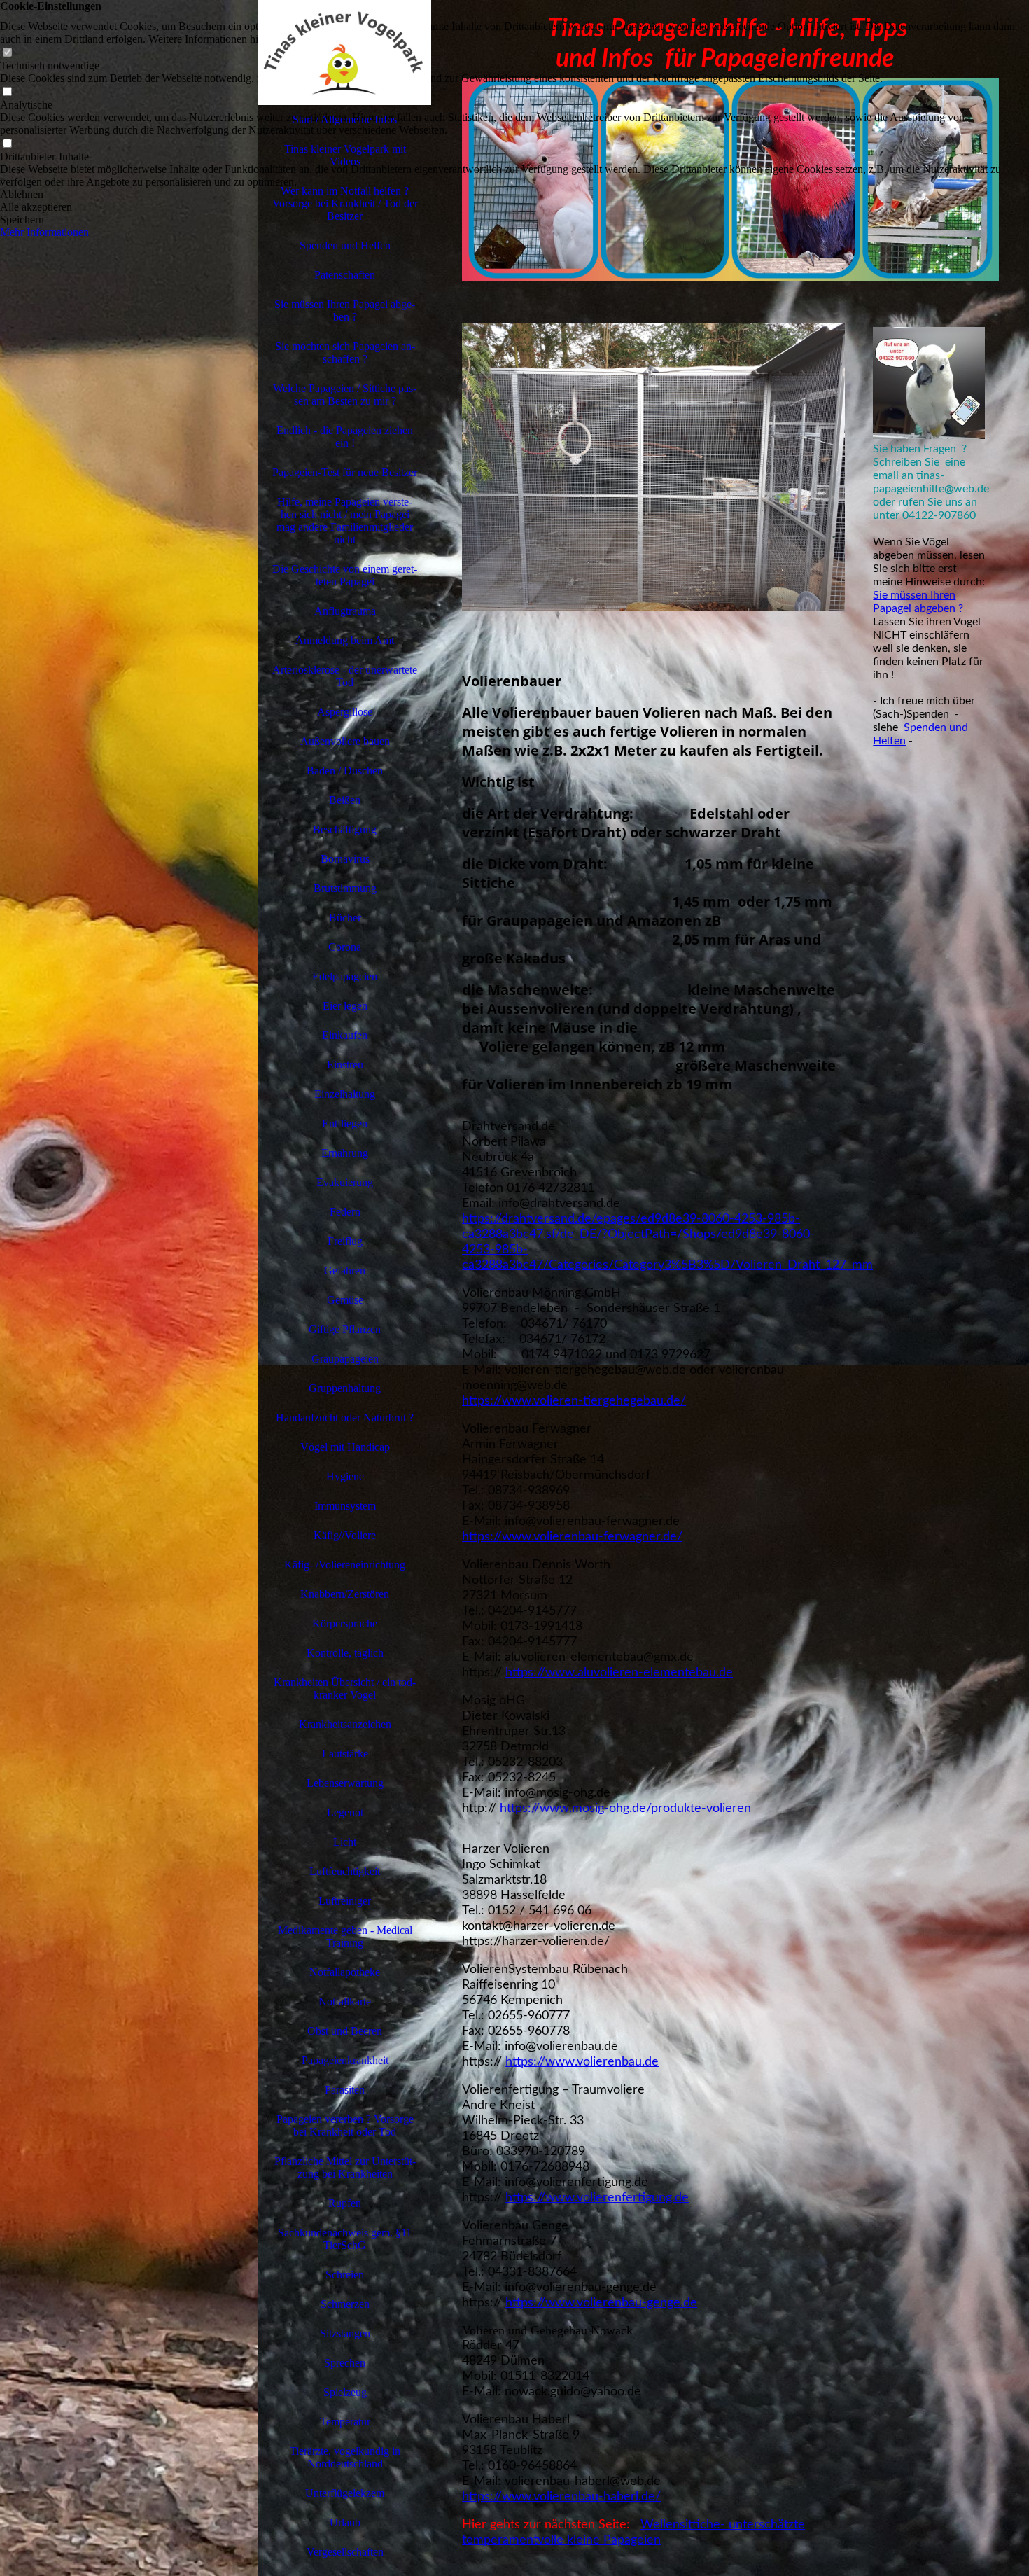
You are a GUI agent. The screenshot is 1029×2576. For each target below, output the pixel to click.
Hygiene (345, 1476)
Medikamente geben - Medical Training (345, 1936)
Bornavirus (345, 859)
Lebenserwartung (345, 1783)
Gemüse (345, 1300)
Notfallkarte (345, 2001)
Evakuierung (345, 1182)
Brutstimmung (345, 888)
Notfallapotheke (345, 1972)
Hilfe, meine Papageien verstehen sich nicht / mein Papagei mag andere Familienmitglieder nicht (345, 521)
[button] (514, 195)
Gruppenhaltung (345, 1388)
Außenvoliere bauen (345, 741)
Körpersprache (345, 1623)
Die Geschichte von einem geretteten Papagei (345, 575)
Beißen (345, 800)
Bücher (345, 918)
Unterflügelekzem (345, 2493)
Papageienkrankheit (345, 2060)
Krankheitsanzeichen (345, 1724)
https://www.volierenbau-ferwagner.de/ (572, 1537)
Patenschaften (345, 275)
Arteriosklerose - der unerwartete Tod (345, 676)
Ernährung (345, 1153)
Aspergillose (345, 712)
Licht (345, 1842)
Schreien (345, 2275)
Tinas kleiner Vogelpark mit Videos (345, 155)
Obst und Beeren (345, 2031)
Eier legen (345, 1006)
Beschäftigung (345, 829)
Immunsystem (345, 1506)
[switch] (7, 53)
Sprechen (345, 2363)
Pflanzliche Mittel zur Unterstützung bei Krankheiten (345, 2167)
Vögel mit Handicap (345, 1447)
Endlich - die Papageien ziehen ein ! (345, 437)
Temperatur (345, 2422)
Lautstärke (345, 1754)
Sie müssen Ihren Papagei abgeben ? (345, 311)
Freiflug (345, 1241)
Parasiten (345, 2090)
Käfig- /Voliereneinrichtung (345, 1565)
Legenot (345, 1812)
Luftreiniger (345, 1901)
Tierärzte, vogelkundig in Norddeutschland (345, 2457)
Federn (345, 1212)
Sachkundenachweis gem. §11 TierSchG (345, 2239)
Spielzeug (345, 2392)
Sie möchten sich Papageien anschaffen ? (345, 353)
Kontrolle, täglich (345, 1653)
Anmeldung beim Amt (345, 640)
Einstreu (345, 1065)
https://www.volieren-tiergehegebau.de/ (574, 1401)
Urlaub (345, 2522)
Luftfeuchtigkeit (345, 1871)
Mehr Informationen (44, 232)
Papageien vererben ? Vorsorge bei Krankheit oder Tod (345, 2125)
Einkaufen (345, 1035)
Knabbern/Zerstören (345, 1594)
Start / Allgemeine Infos (345, 119)
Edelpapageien (345, 976)
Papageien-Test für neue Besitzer (345, 472)
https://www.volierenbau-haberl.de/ (561, 2497)
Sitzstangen (345, 2333)
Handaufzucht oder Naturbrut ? (345, 1418)
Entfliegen (345, 1123)
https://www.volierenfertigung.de (597, 2198)
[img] (129, 1288)
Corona (345, 947)
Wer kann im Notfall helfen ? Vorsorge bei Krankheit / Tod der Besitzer (345, 203)
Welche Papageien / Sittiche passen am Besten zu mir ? (345, 395)
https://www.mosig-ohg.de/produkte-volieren (625, 1809)
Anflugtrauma (345, 611)
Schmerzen (345, 2304)
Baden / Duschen (345, 771)
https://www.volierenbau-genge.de (601, 2303)
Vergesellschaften (345, 2552)
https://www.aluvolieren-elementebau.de (619, 1673)
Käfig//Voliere (345, 1535)
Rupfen (345, 2203)
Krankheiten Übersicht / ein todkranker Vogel (345, 1689)
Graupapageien (345, 1359)
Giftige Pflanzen (345, 1329)
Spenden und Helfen (345, 245)
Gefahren (345, 1270)
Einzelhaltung (345, 1094)
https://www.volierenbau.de (582, 2062)
